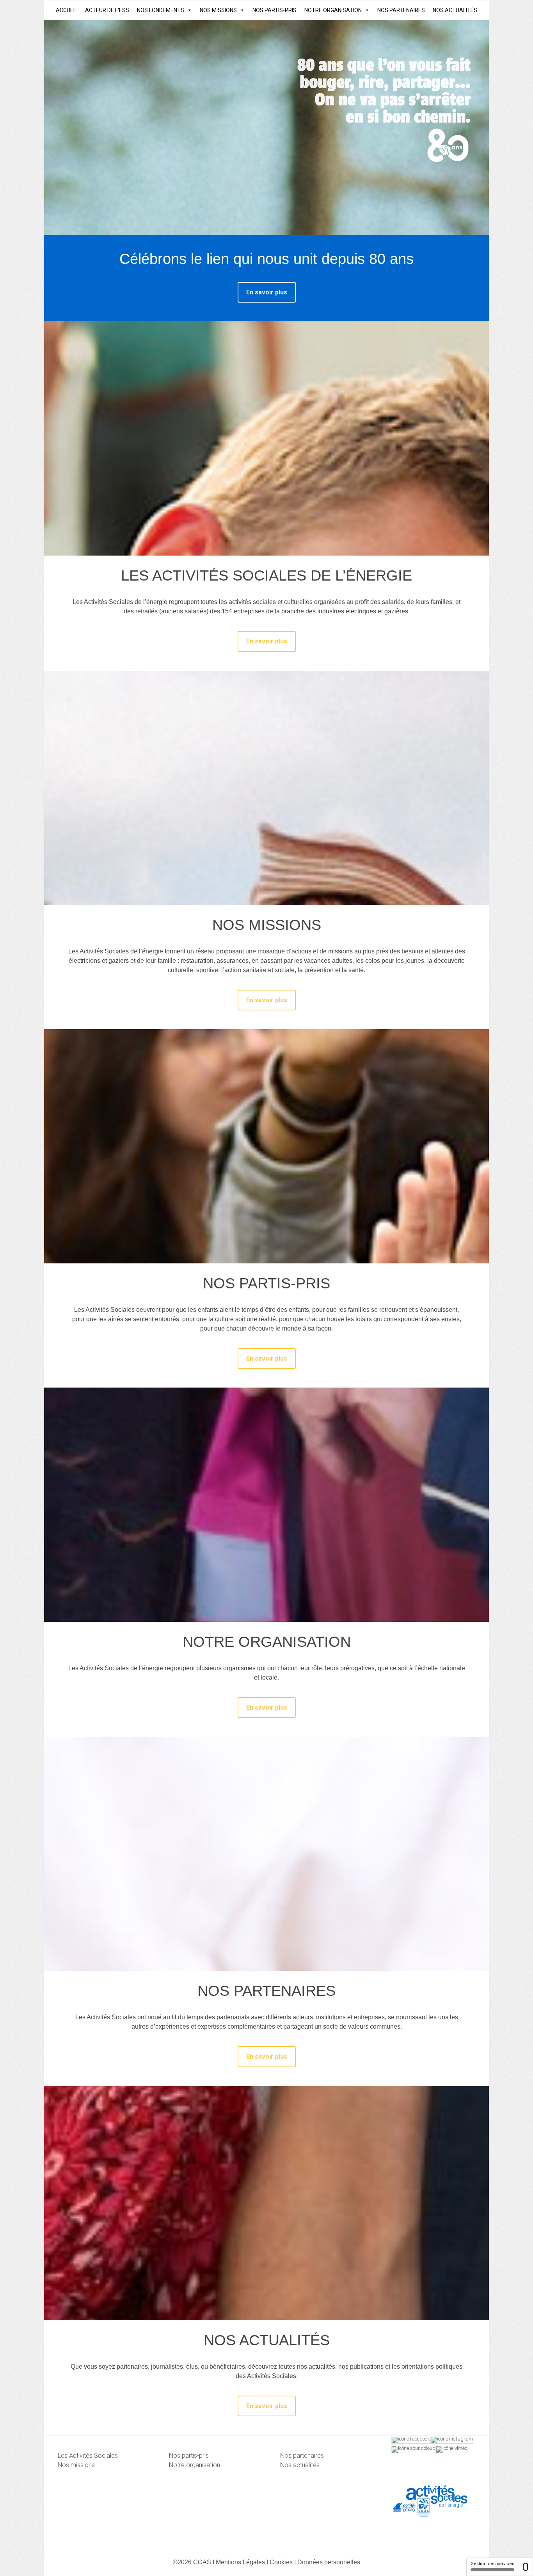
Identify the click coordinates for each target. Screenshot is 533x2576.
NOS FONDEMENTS (161, 10)
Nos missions (76, 2465)
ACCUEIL (67, 10)
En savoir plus (267, 292)
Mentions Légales (240, 2562)
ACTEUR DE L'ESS (107, 10)
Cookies (281, 2562)
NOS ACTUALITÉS (455, 10)
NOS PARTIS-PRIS (274, 10)
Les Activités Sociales (88, 2456)
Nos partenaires (302, 2456)
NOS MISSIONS (218, 10)
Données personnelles (329, 2562)
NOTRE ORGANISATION (333, 10)
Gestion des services (492, 2564)
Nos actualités (300, 2465)
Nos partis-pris (189, 2456)
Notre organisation (195, 2465)
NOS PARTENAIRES (401, 10)
